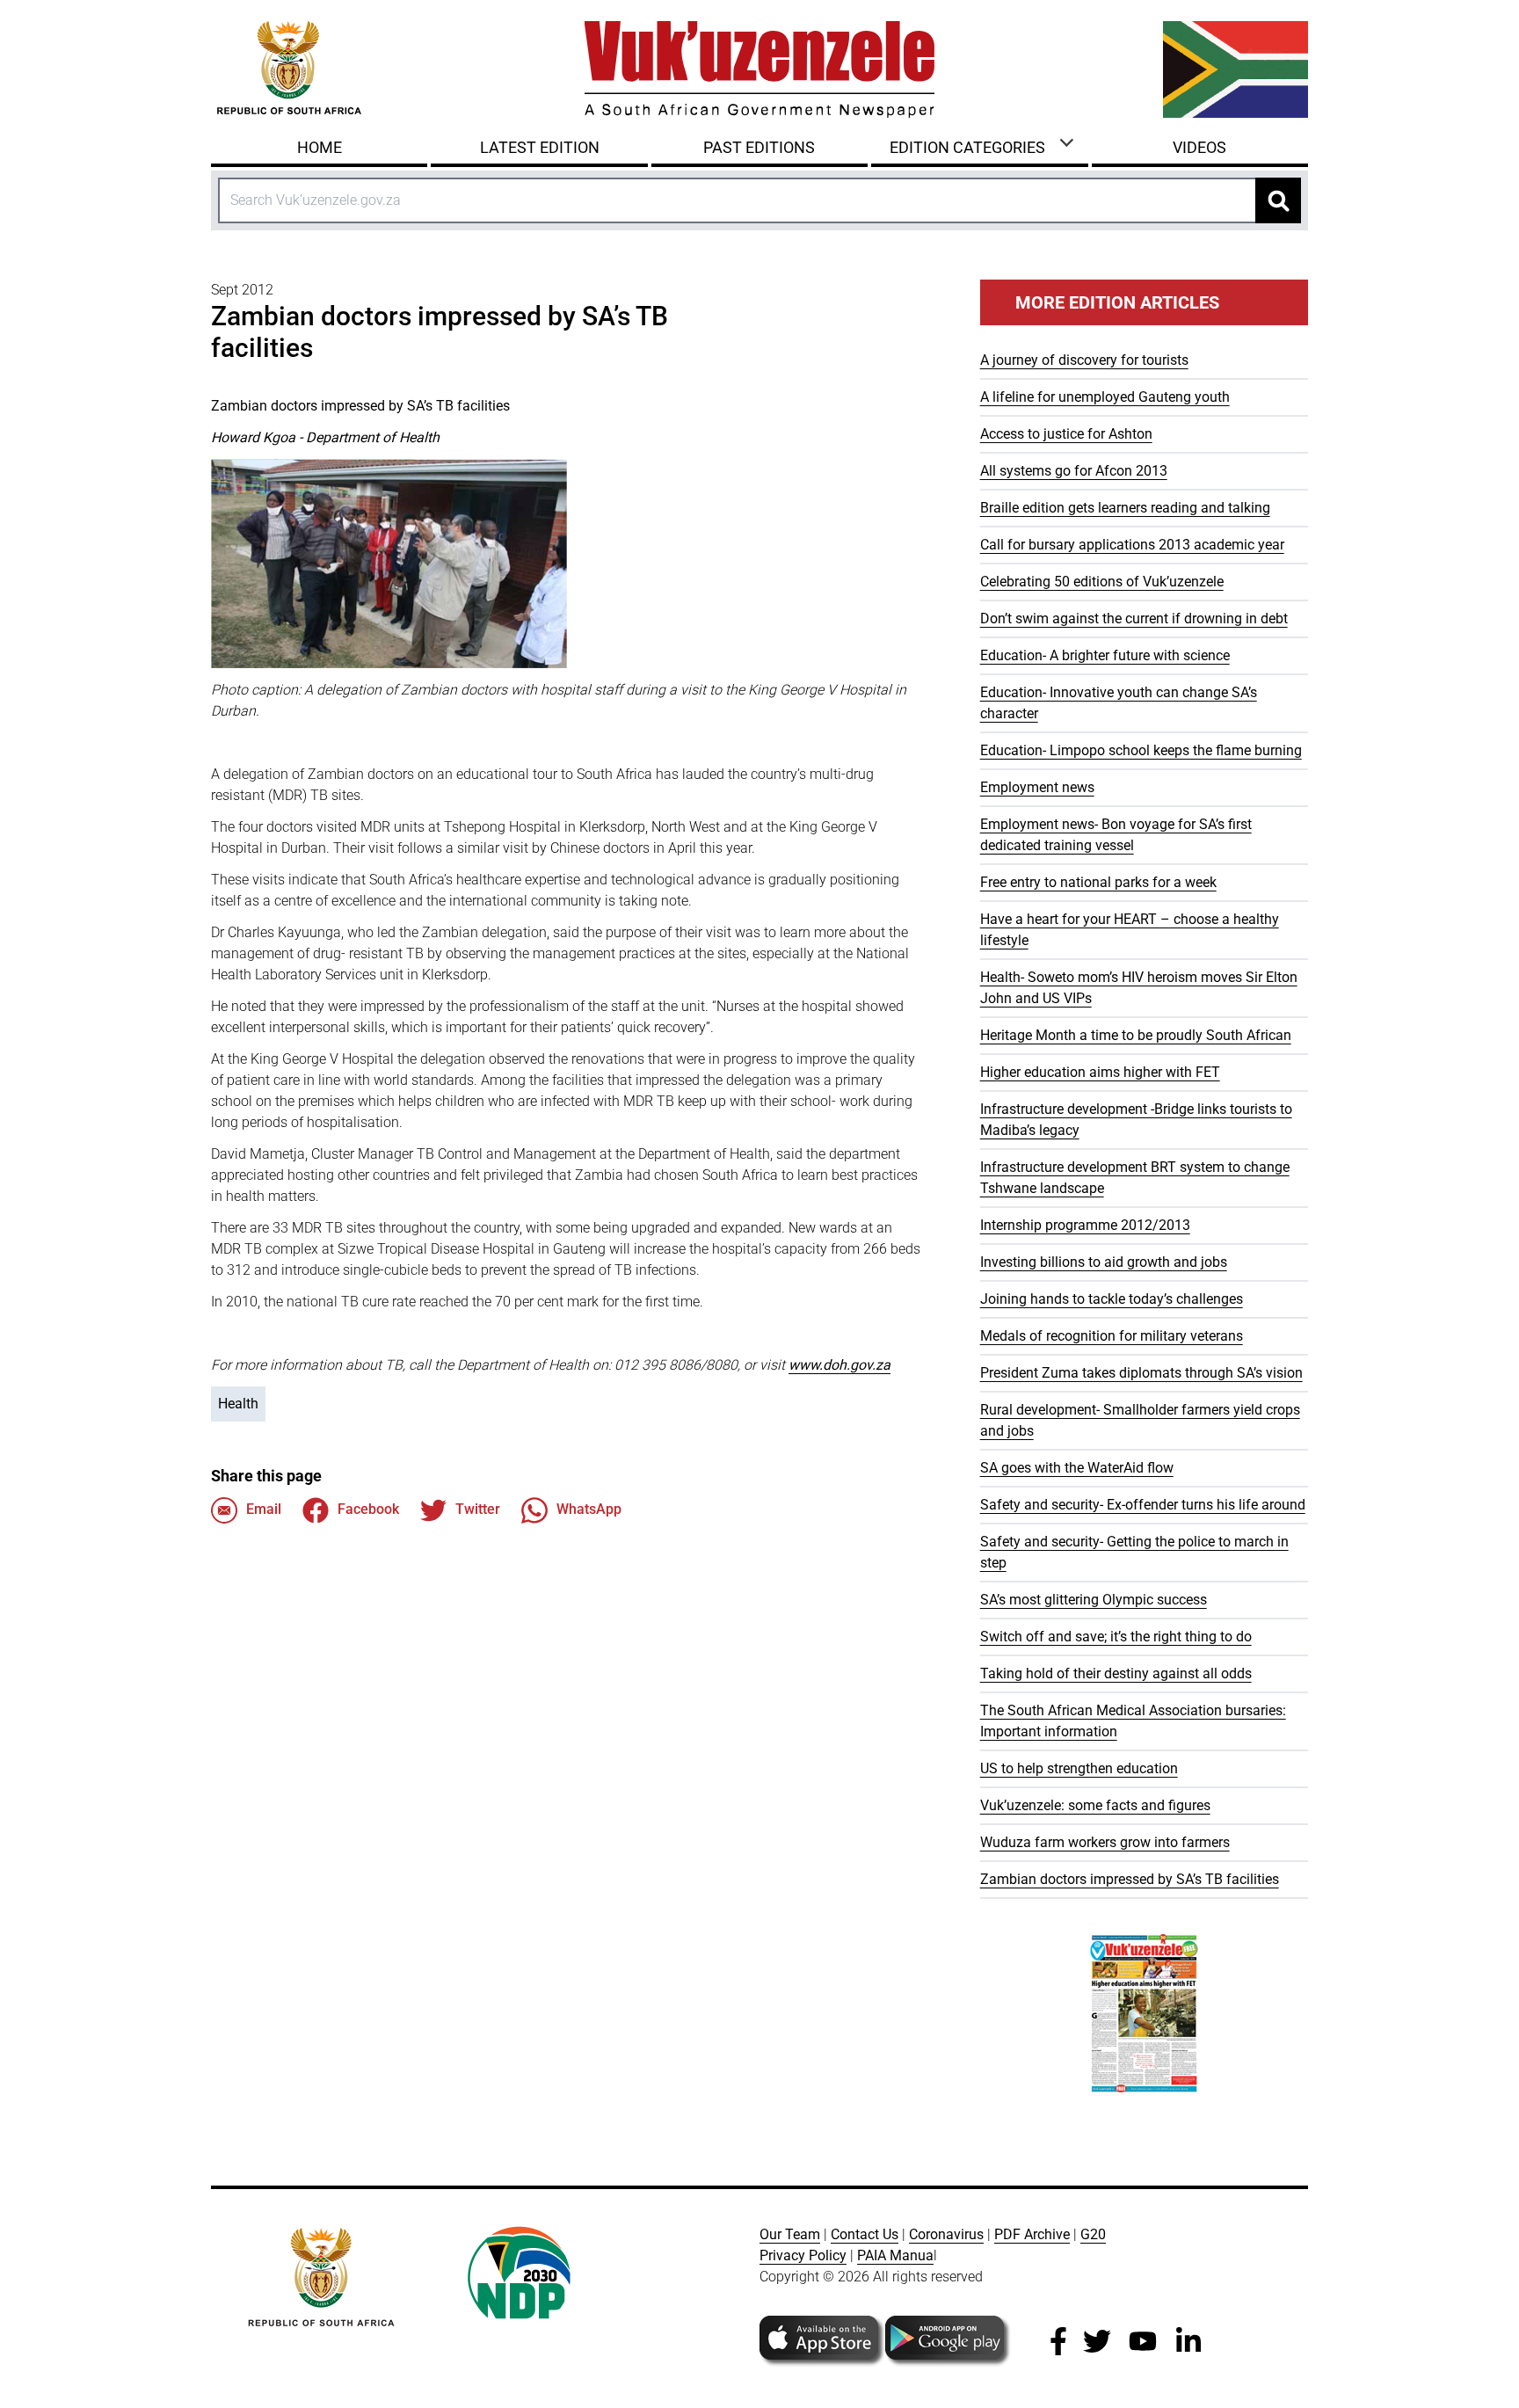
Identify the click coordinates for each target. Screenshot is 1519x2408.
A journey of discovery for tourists (1084, 360)
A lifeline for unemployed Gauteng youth (1105, 397)
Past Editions (759, 147)
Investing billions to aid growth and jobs (1104, 1262)
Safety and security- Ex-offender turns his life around (1143, 1505)
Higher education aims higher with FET (1100, 1072)
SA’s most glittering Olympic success (1094, 1600)
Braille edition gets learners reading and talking (1125, 508)
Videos (1199, 147)
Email (264, 1509)
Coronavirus (946, 2234)
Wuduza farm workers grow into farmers (1105, 1842)
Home (320, 147)
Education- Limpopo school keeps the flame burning (1141, 750)
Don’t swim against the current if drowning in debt (1134, 618)
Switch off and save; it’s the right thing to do (1116, 1637)
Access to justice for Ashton (1066, 434)
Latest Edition (540, 147)
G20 (1093, 2234)
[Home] (759, 69)
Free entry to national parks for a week (1098, 882)
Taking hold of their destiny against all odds (1116, 1673)
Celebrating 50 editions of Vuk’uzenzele (1102, 582)
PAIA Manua (895, 2255)
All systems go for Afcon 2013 (1074, 471)
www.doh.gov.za (839, 1365)
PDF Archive (1032, 2234)
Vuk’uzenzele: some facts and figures (1095, 1805)
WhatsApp (589, 1509)
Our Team (790, 2234)
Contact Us (865, 2234)
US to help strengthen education (1079, 1768)
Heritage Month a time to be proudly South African (1136, 1035)
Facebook (368, 1509)
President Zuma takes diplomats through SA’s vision (1141, 1373)
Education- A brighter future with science (1105, 655)
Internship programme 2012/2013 (1085, 1225)
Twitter (478, 1509)
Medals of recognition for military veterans (1112, 1336)
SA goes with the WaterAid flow (1077, 1468)
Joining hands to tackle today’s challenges (1112, 1299)
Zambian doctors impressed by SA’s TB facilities (1130, 1879)
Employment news (1037, 787)
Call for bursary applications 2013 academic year (1132, 545)
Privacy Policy (803, 2255)
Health (238, 1404)
